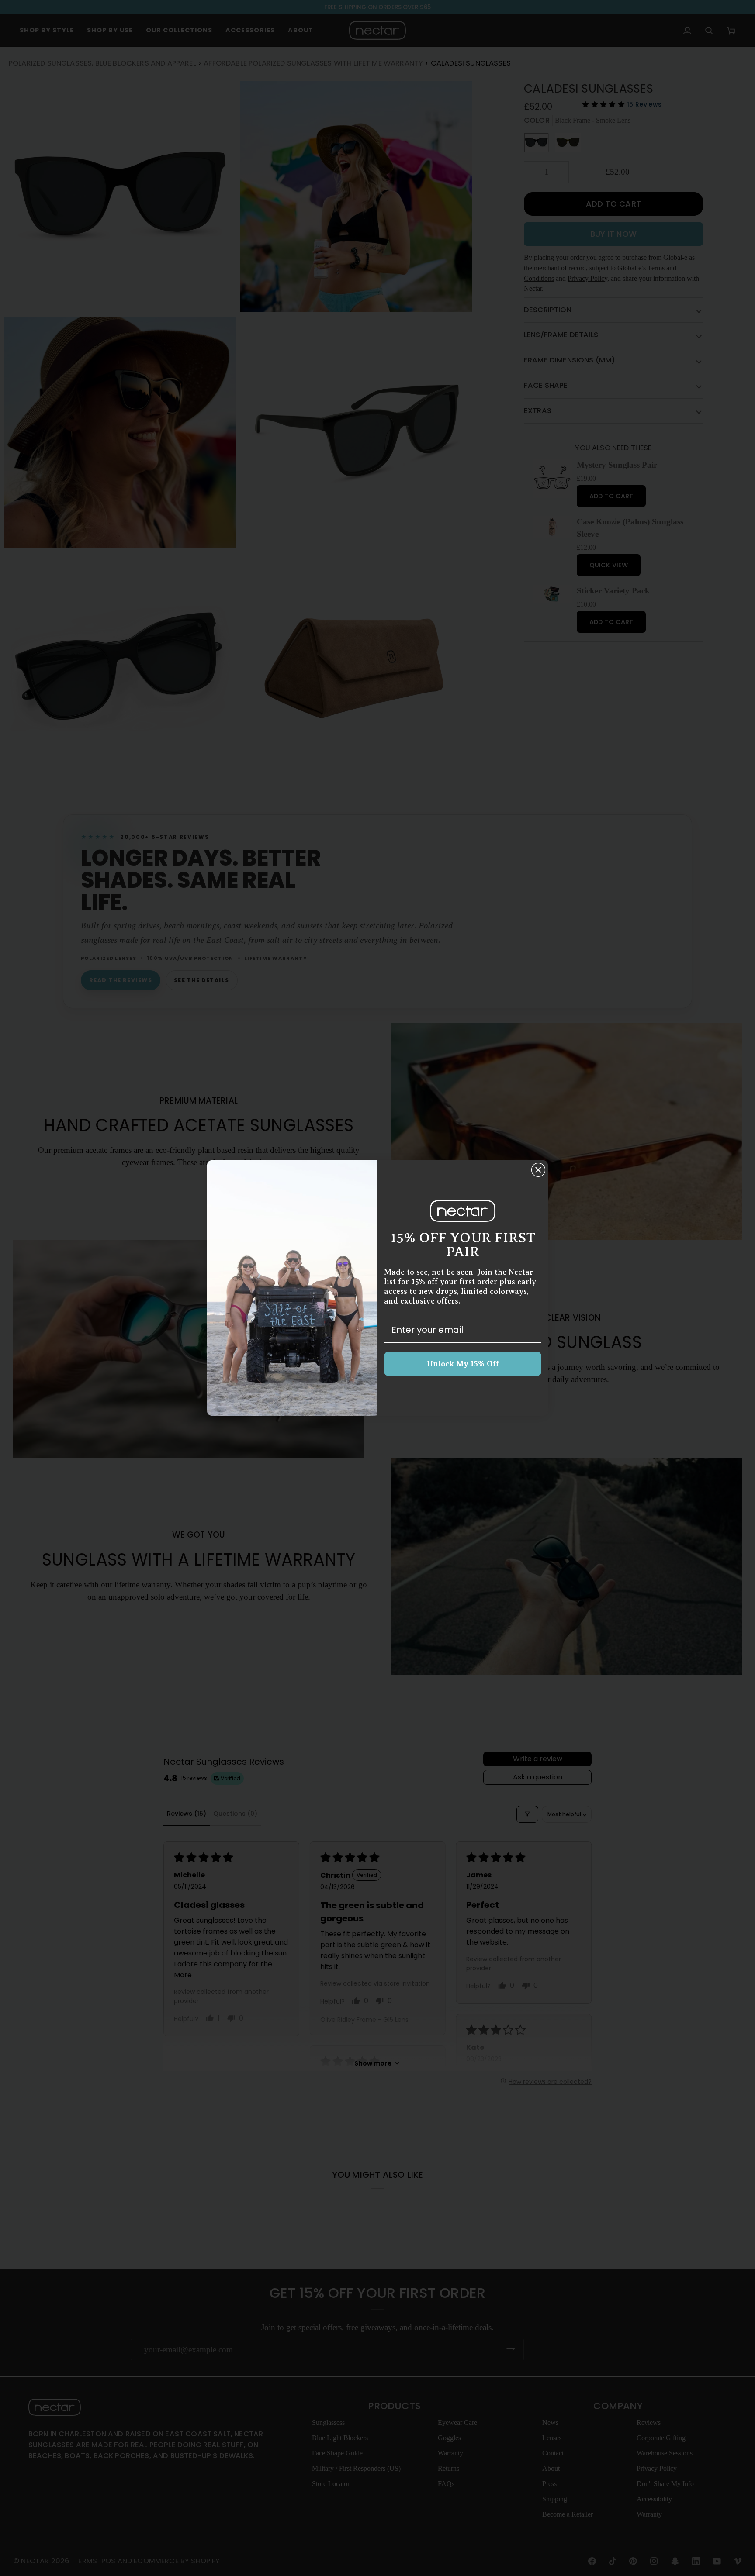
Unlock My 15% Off (463, 1364)
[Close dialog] (538, 1170)
